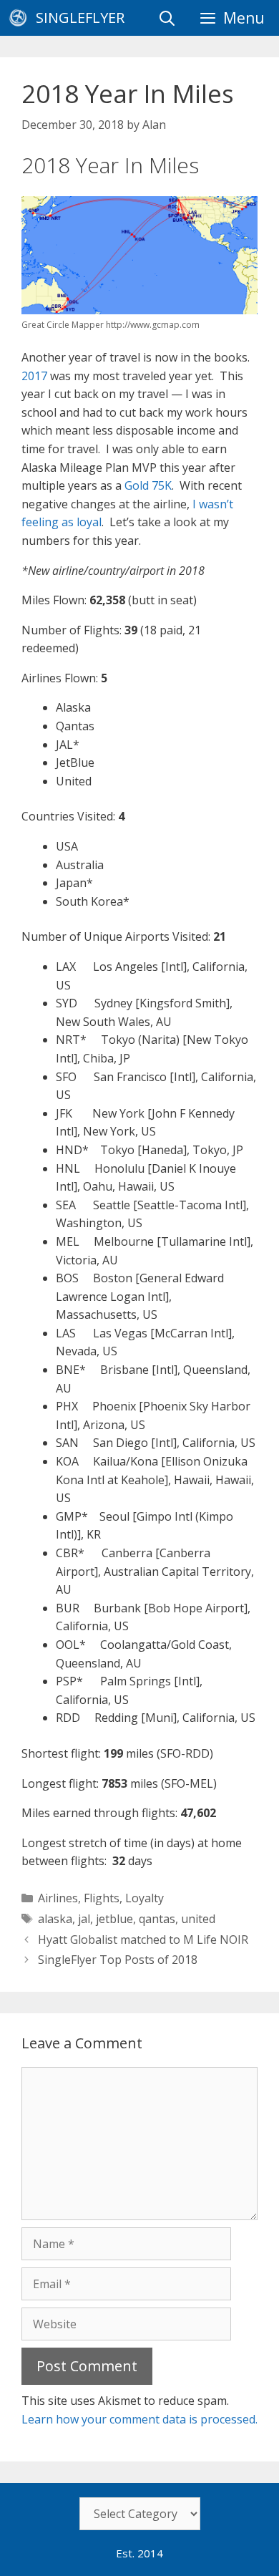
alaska (55, 1919)
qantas (157, 1919)
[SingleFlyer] (21, 18)
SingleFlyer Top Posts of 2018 (118, 1960)
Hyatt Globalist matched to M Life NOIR (143, 1940)
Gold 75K (148, 485)
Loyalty (145, 1898)
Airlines (58, 1898)
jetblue (114, 1919)
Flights (102, 1898)
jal (84, 1919)
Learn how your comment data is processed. (139, 2419)
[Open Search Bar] (167, 18)
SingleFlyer (80, 18)
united (198, 1919)
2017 (34, 376)
